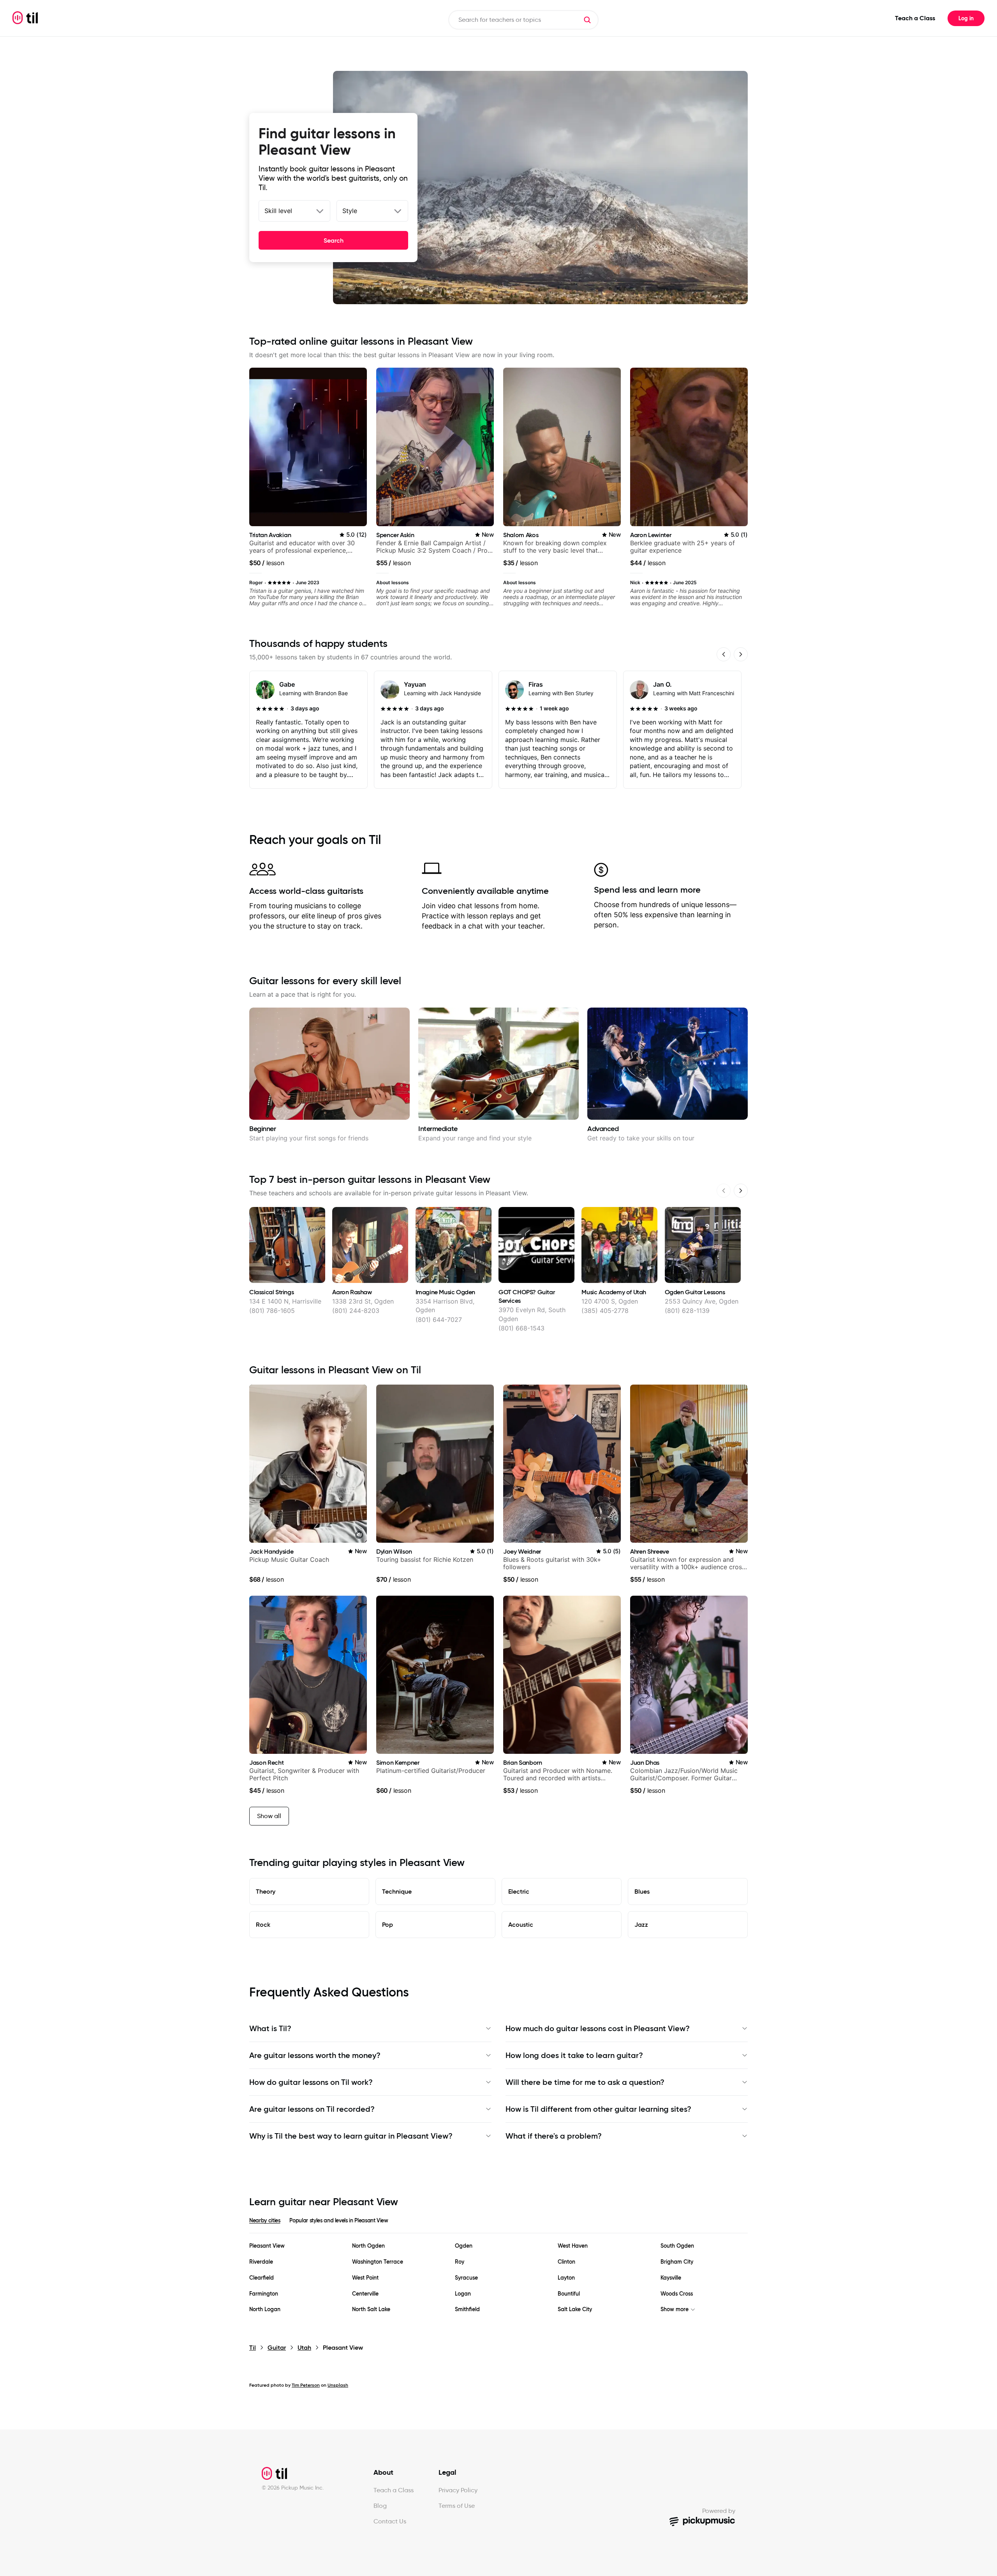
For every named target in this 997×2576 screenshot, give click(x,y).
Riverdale (261, 2262)
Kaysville (671, 2278)
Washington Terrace (378, 2262)
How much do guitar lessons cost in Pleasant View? (598, 2028)
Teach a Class (915, 18)
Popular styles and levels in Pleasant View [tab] (339, 2220)
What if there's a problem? (554, 2136)
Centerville (365, 2294)
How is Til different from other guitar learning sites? (598, 2109)
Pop (388, 1924)
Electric (519, 1891)
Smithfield (467, 2309)
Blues (642, 1891)
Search (334, 240)
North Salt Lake (371, 2309)
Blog (380, 2506)
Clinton (566, 2262)
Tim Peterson (306, 2385)
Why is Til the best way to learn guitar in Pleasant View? (351, 2136)
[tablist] (498, 2225)
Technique (397, 1891)
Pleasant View (267, 2246)
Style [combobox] (350, 211)
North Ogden (368, 2246)
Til (253, 2348)
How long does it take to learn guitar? (574, 2055)
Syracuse (466, 2278)
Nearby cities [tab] (265, 2220)
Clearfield (262, 2278)
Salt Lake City (575, 2309)
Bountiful (569, 2294)
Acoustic (521, 1924)
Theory (266, 1891)
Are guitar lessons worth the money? (315, 2055)
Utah (304, 2348)
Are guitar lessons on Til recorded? (312, 2109)
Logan (463, 2294)
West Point (365, 2278)
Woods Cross (677, 2294)
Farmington (264, 2294)
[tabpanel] (498, 2278)
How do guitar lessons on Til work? (311, 2082)
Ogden (464, 2246)
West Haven (573, 2246)
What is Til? (270, 2028)
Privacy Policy (458, 2490)
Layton (566, 2278)
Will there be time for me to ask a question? (585, 2082)
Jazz (641, 1924)
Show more (675, 2309)
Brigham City (677, 2262)
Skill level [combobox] (278, 211)
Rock (263, 1924)
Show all (269, 1816)
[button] (587, 20)
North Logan (265, 2309)
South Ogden (677, 2246)
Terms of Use (457, 2506)
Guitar (277, 2348)
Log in (966, 18)
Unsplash (338, 2385)
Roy (460, 2262)
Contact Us (390, 2521)
